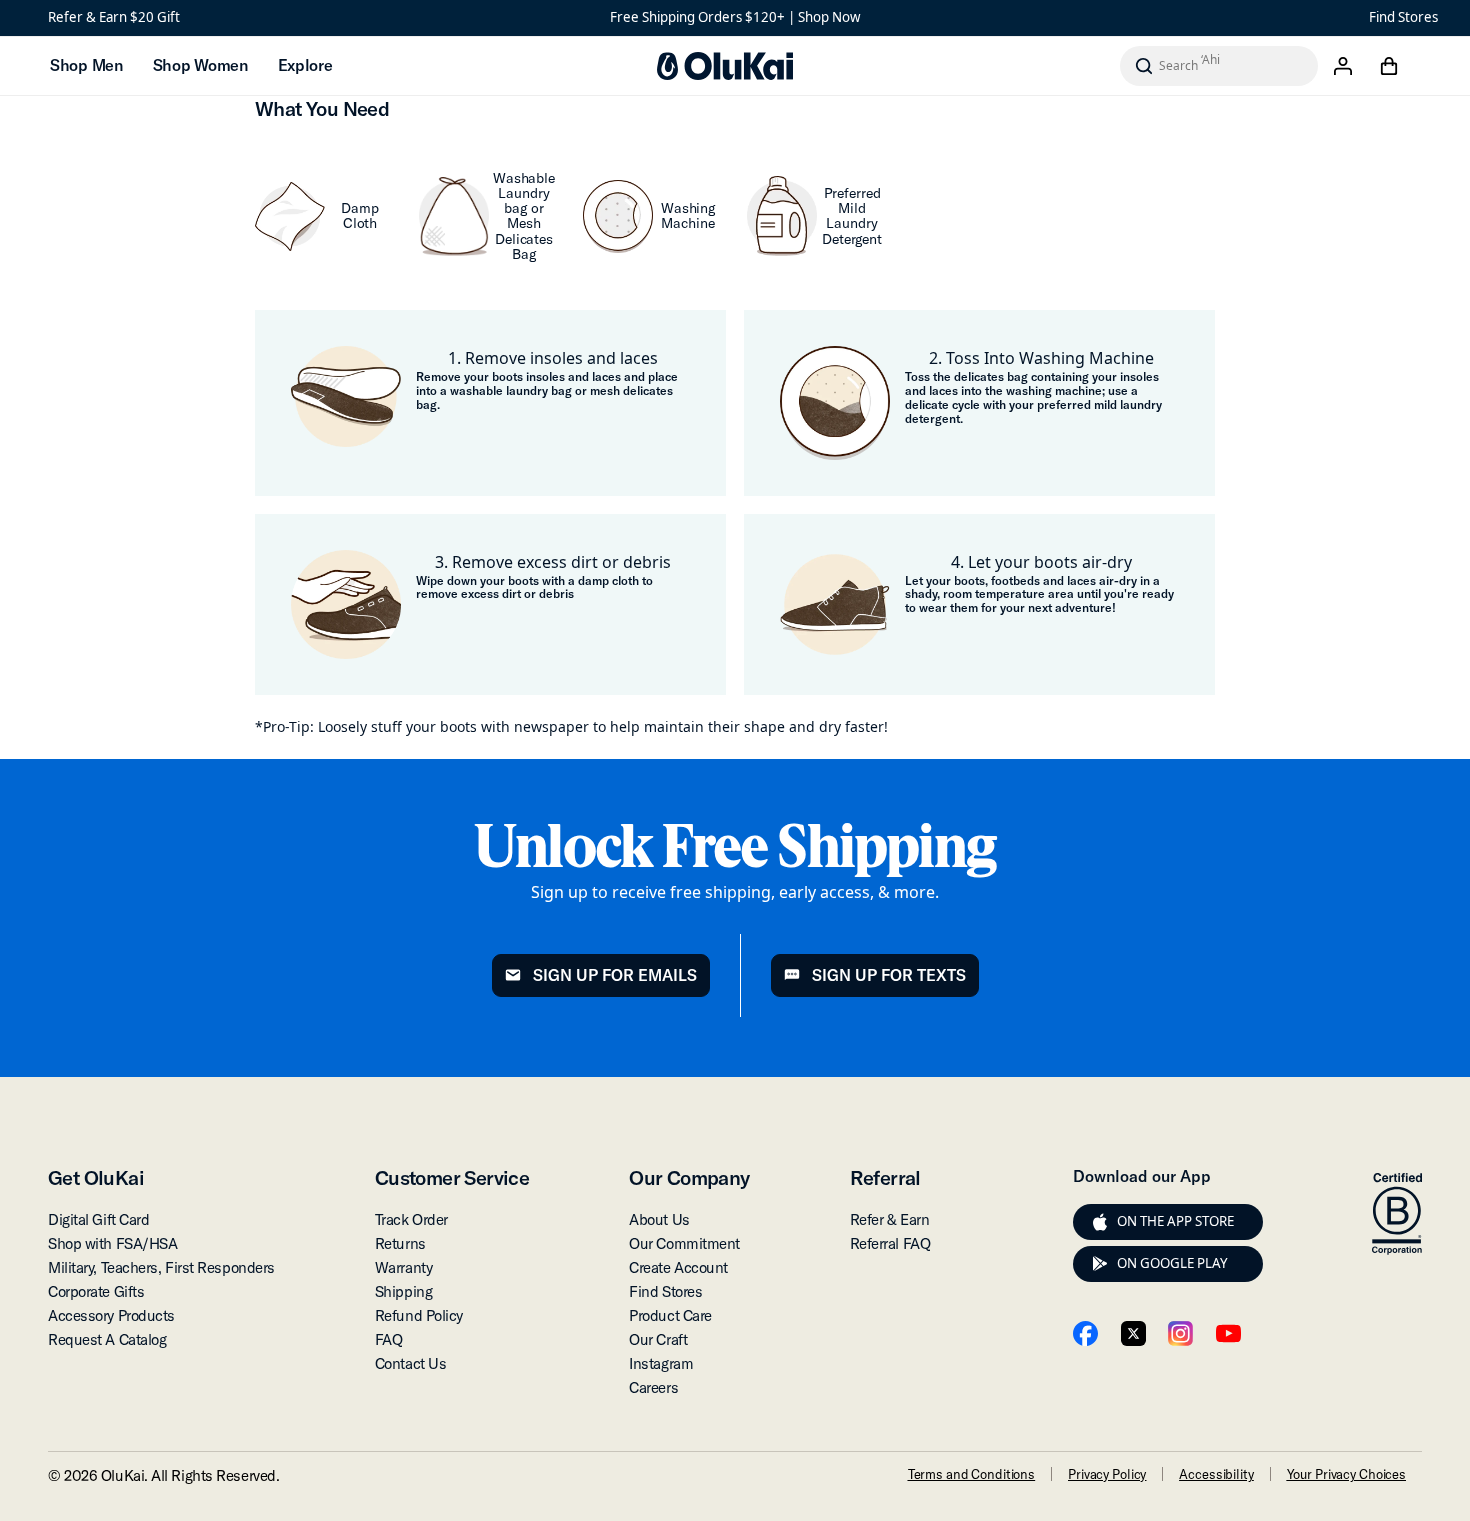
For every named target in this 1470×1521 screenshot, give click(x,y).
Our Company (689, 1177)
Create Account (678, 1267)
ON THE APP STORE (1175, 1221)
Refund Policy (419, 1315)
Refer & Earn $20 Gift (114, 17)
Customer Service (452, 1177)
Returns (400, 1243)
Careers (653, 1387)
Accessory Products (111, 1315)
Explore (305, 65)
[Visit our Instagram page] (1180, 1333)
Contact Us (411, 1363)
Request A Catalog (107, 1339)
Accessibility (1216, 1474)
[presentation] (1100, 1222)
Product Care (670, 1315)
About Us (659, 1219)
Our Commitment (684, 1243)
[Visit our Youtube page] (1228, 1333)
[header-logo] (725, 66)
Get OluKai (96, 1177)
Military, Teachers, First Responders (161, 1267)
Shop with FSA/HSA (112, 1243)
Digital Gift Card (98, 1219)
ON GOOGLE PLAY (1172, 1263)
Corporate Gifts (96, 1291)
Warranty (403, 1267)
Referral (885, 1177)
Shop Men (86, 65)
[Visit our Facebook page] (1085, 1333)
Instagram (661, 1363)
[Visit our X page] (1133, 1333)
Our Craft (658, 1339)
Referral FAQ (890, 1243)
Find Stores (1403, 17)
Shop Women (200, 65)
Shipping (403, 1291)
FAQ (389, 1339)
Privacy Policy (1107, 1474)
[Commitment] (1397, 1214)
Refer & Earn (890, 1219)
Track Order (411, 1219)
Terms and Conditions (971, 1474)
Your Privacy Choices (1346, 1474)
